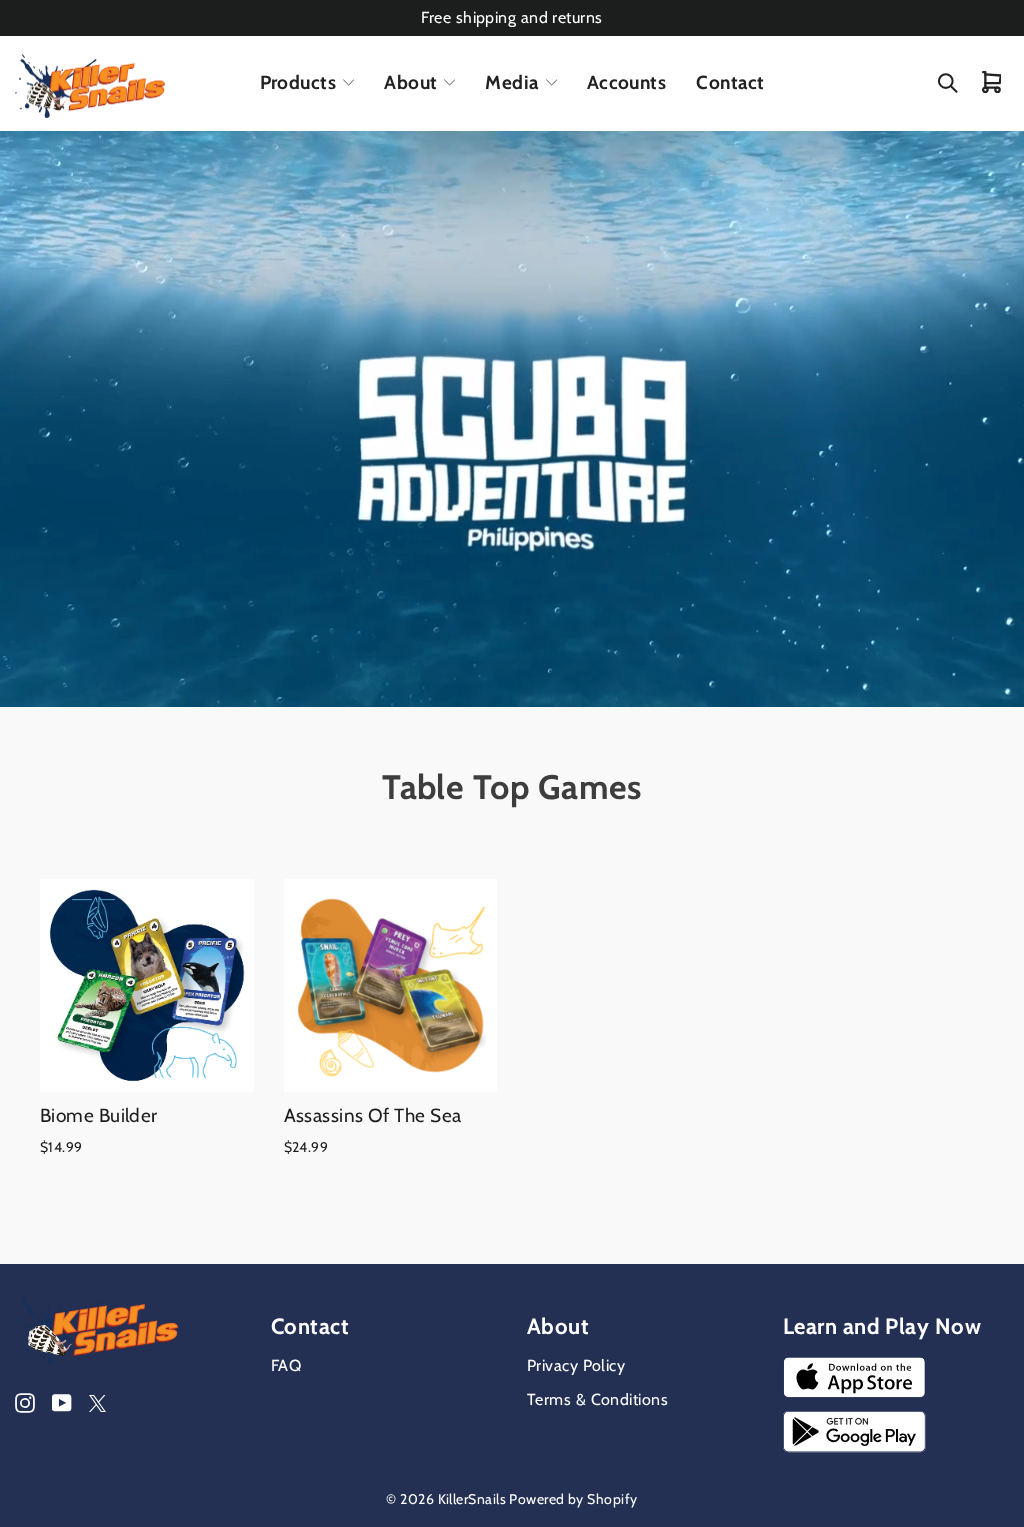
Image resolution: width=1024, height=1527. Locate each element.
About (410, 82)
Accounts (627, 82)
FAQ (286, 1365)
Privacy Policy (576, 1365)
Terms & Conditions (597, 1399)
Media (511, 82)
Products (298, 82)
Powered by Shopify (573, 1499)
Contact (730, 82)
